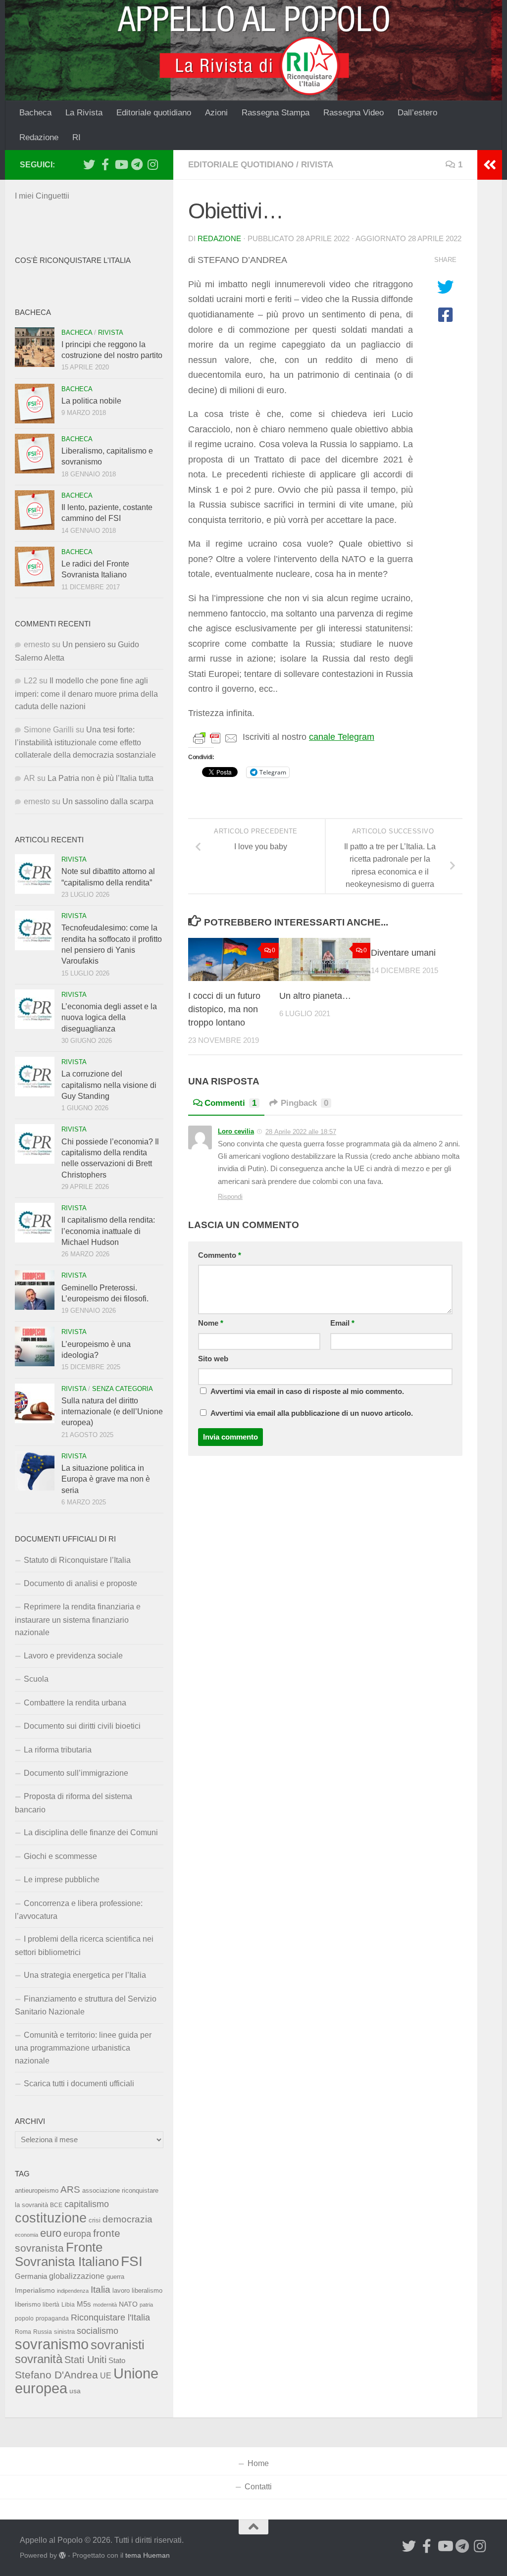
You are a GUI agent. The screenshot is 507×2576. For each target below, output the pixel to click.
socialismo (98, 2331)
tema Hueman (148, 2555)
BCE (56, 2205)
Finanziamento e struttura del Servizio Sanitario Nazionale (86, 2005)
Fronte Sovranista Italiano (67, 2254)
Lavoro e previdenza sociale (73, 1656)
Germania (31, 2276)
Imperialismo (35, 2290)
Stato (117, 2361)
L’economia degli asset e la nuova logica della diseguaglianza (109, 1018)
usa (75, 2391)
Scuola (36, 1679)
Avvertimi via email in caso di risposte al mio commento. (307, 1391)
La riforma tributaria (58, 1750)
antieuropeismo (37, 2191)
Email (342, 1323)
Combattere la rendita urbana (75, 1703)
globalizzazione (77, 2276)
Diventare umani (403, 953)
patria (146, 2305)
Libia (68, 2305)
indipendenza (73, 2291)
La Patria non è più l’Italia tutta (101, 778)
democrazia (127, 2219)
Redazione (39, 137)
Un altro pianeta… (315, 996)
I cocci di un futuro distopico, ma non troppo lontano (224, 1009)
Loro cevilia (236, 1131)
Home (258, 2463)
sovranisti (118, 2345)
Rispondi (230, 1197)
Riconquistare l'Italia (110, 2317)
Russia (43, 2332)
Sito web (213, 1359)
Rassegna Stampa (276, 113)
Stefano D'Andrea (56, 2375)
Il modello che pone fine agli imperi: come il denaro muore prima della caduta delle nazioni (86, 694)
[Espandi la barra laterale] (490, 165)
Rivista (317, 165)
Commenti (230, 1103)
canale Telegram (342, 737)
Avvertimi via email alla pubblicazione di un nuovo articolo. (312, 1413)
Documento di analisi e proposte (80, 1583)
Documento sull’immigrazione (76, 1773)
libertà (51, 2305)
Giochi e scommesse (60, 1856)
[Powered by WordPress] (62, 2555)
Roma (23, 2332)
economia (26, 2235)
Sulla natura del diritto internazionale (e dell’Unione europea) (112, 1412)
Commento (220, 1255)
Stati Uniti (85, 2360)
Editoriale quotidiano (154, 113)
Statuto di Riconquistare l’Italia (77, 1560)
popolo (24, 2318)
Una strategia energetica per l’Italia (85, 1975)
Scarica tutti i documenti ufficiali (79, 2084)
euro (51, 2233)
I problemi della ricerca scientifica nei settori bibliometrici (84, 1945)
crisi (95, 2220)
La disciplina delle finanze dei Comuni (91, 1832)
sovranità (39, 2359)
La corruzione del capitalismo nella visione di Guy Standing (109, 1085)
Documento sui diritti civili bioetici (82, 1726)
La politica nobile (91, 401)
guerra (115, 2277)
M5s (84, 2304)
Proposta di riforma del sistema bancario (74, 1803)
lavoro (121, 2291)
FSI (132, 2261)
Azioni (216, 113)
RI (76, 137)
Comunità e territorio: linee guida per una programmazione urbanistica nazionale (83, 2048)
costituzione (51, 2218)
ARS (70, 2189)
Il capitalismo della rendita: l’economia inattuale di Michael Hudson (108, 1231)
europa (77, 2234)
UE (106, 2375)
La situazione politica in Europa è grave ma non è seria (106, 1479)
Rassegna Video (354, 113)
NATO (128, 2304)
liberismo (28, 2304)
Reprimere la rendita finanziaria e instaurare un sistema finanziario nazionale (78, 1620)
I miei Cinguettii (42, 196)
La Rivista (84, 113)
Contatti (258, 2487)
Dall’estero (417, 113)
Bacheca (35, 113)
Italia (101, 2290)
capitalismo (87, 2204)
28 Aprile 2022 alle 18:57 (301, 1132)
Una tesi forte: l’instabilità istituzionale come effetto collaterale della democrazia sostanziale (85, 743)
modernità (105, 2305)
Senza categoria (123, 1389)
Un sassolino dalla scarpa (108, 801)
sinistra (64, 2332)
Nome (211, 1323)
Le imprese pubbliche (62, 1880)
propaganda (52, 2318)
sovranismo (52, 2344)
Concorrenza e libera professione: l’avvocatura (79, 1910)
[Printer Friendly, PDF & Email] (215, 737)
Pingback (304, 1103)
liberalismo (147, 2291)
